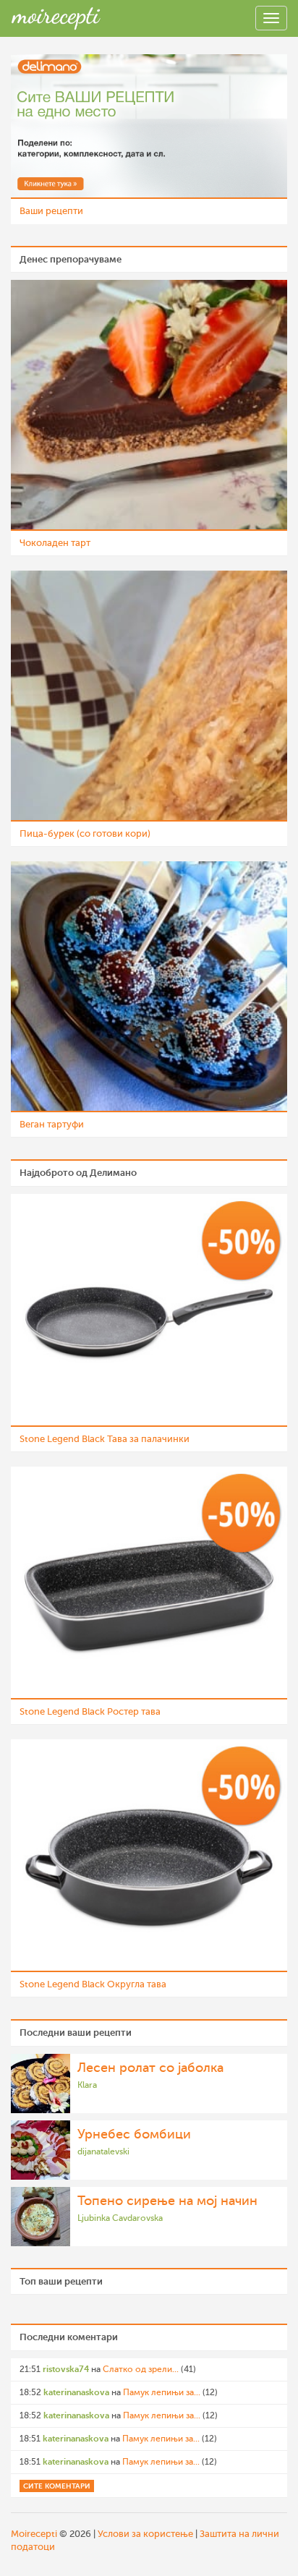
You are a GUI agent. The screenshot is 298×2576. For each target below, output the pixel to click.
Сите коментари (57, 2486)
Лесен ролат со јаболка (150, 2068)
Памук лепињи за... (162, 2392)
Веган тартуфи (52, 1124)
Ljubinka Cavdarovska (120, 2218)
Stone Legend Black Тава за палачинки (105, 1439)
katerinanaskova (76, 2392)
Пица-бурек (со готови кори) (85, 833)
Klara (87, 2085)
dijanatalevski (103, 2151)
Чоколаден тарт (55, 543)
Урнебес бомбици (134, 2134)
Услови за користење (145, 2534)
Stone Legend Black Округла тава (93, 1984)
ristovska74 (66, 2369)
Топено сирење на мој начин (167, 2201)
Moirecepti (34, 2534)
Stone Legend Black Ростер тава (90, 1711)
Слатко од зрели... (141, 2369)
